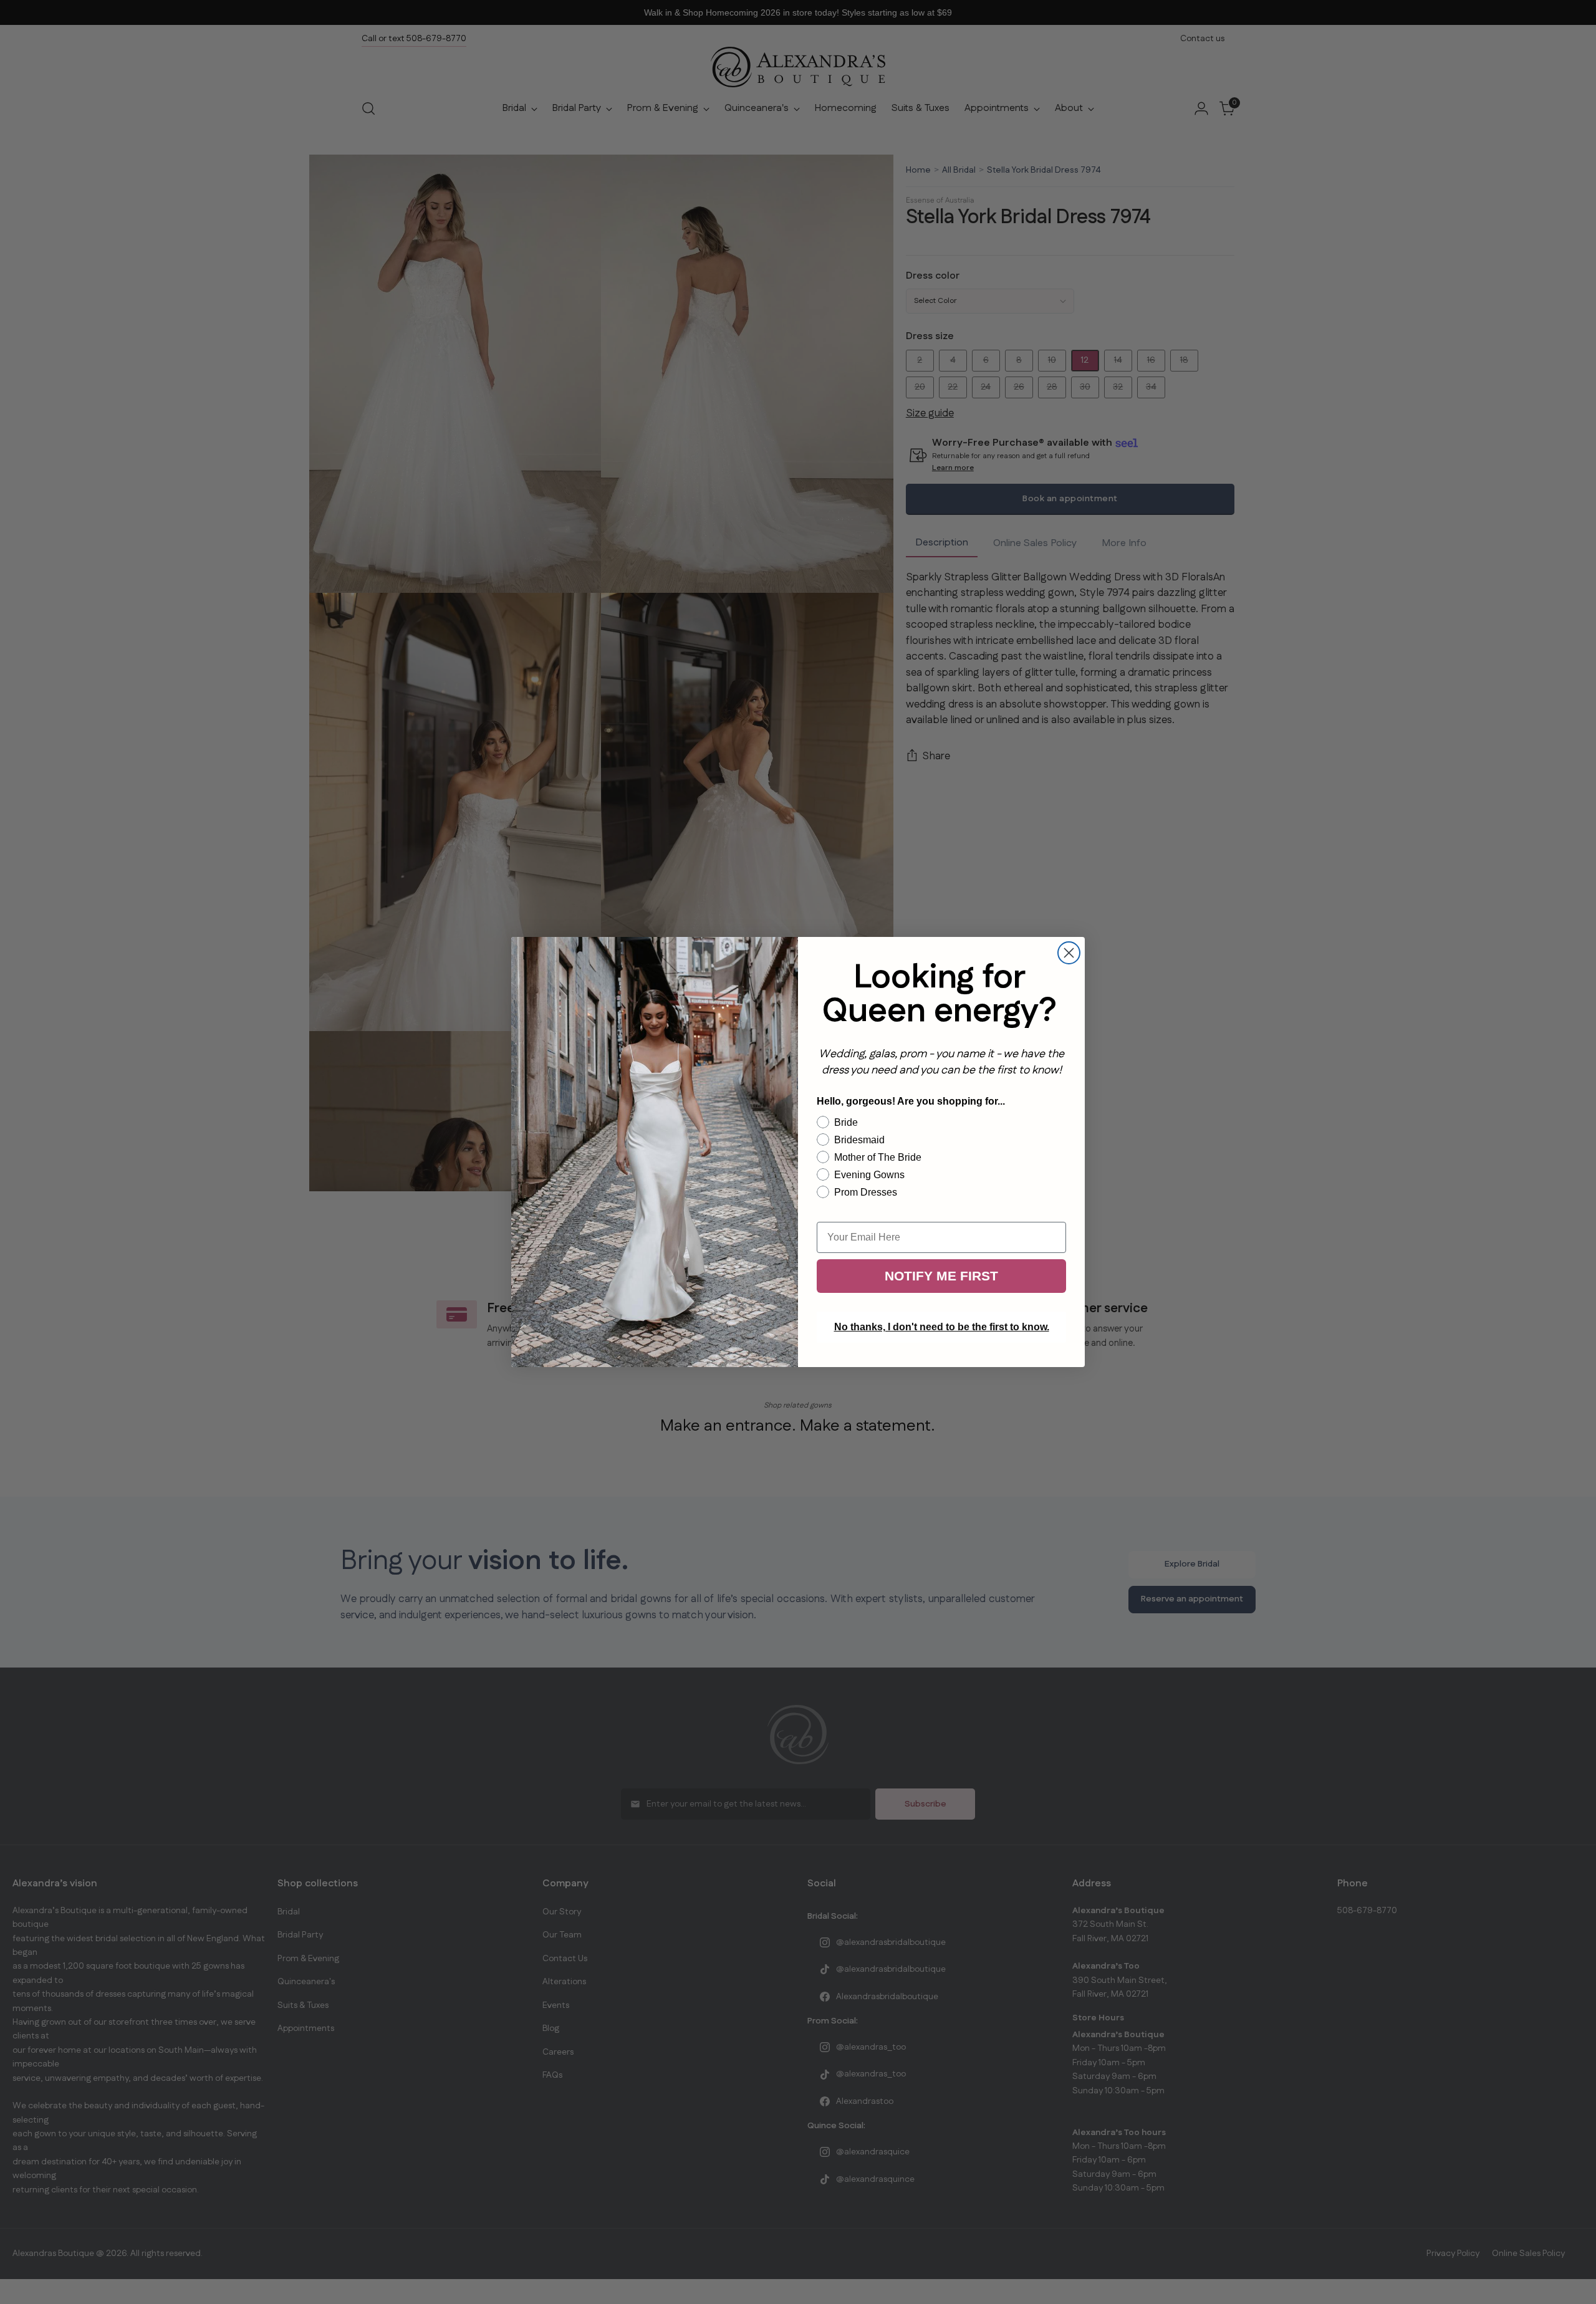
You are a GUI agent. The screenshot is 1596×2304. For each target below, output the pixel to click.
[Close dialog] (1069, 953)
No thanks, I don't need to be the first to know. (942, 1327)
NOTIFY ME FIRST (941, 1276)
